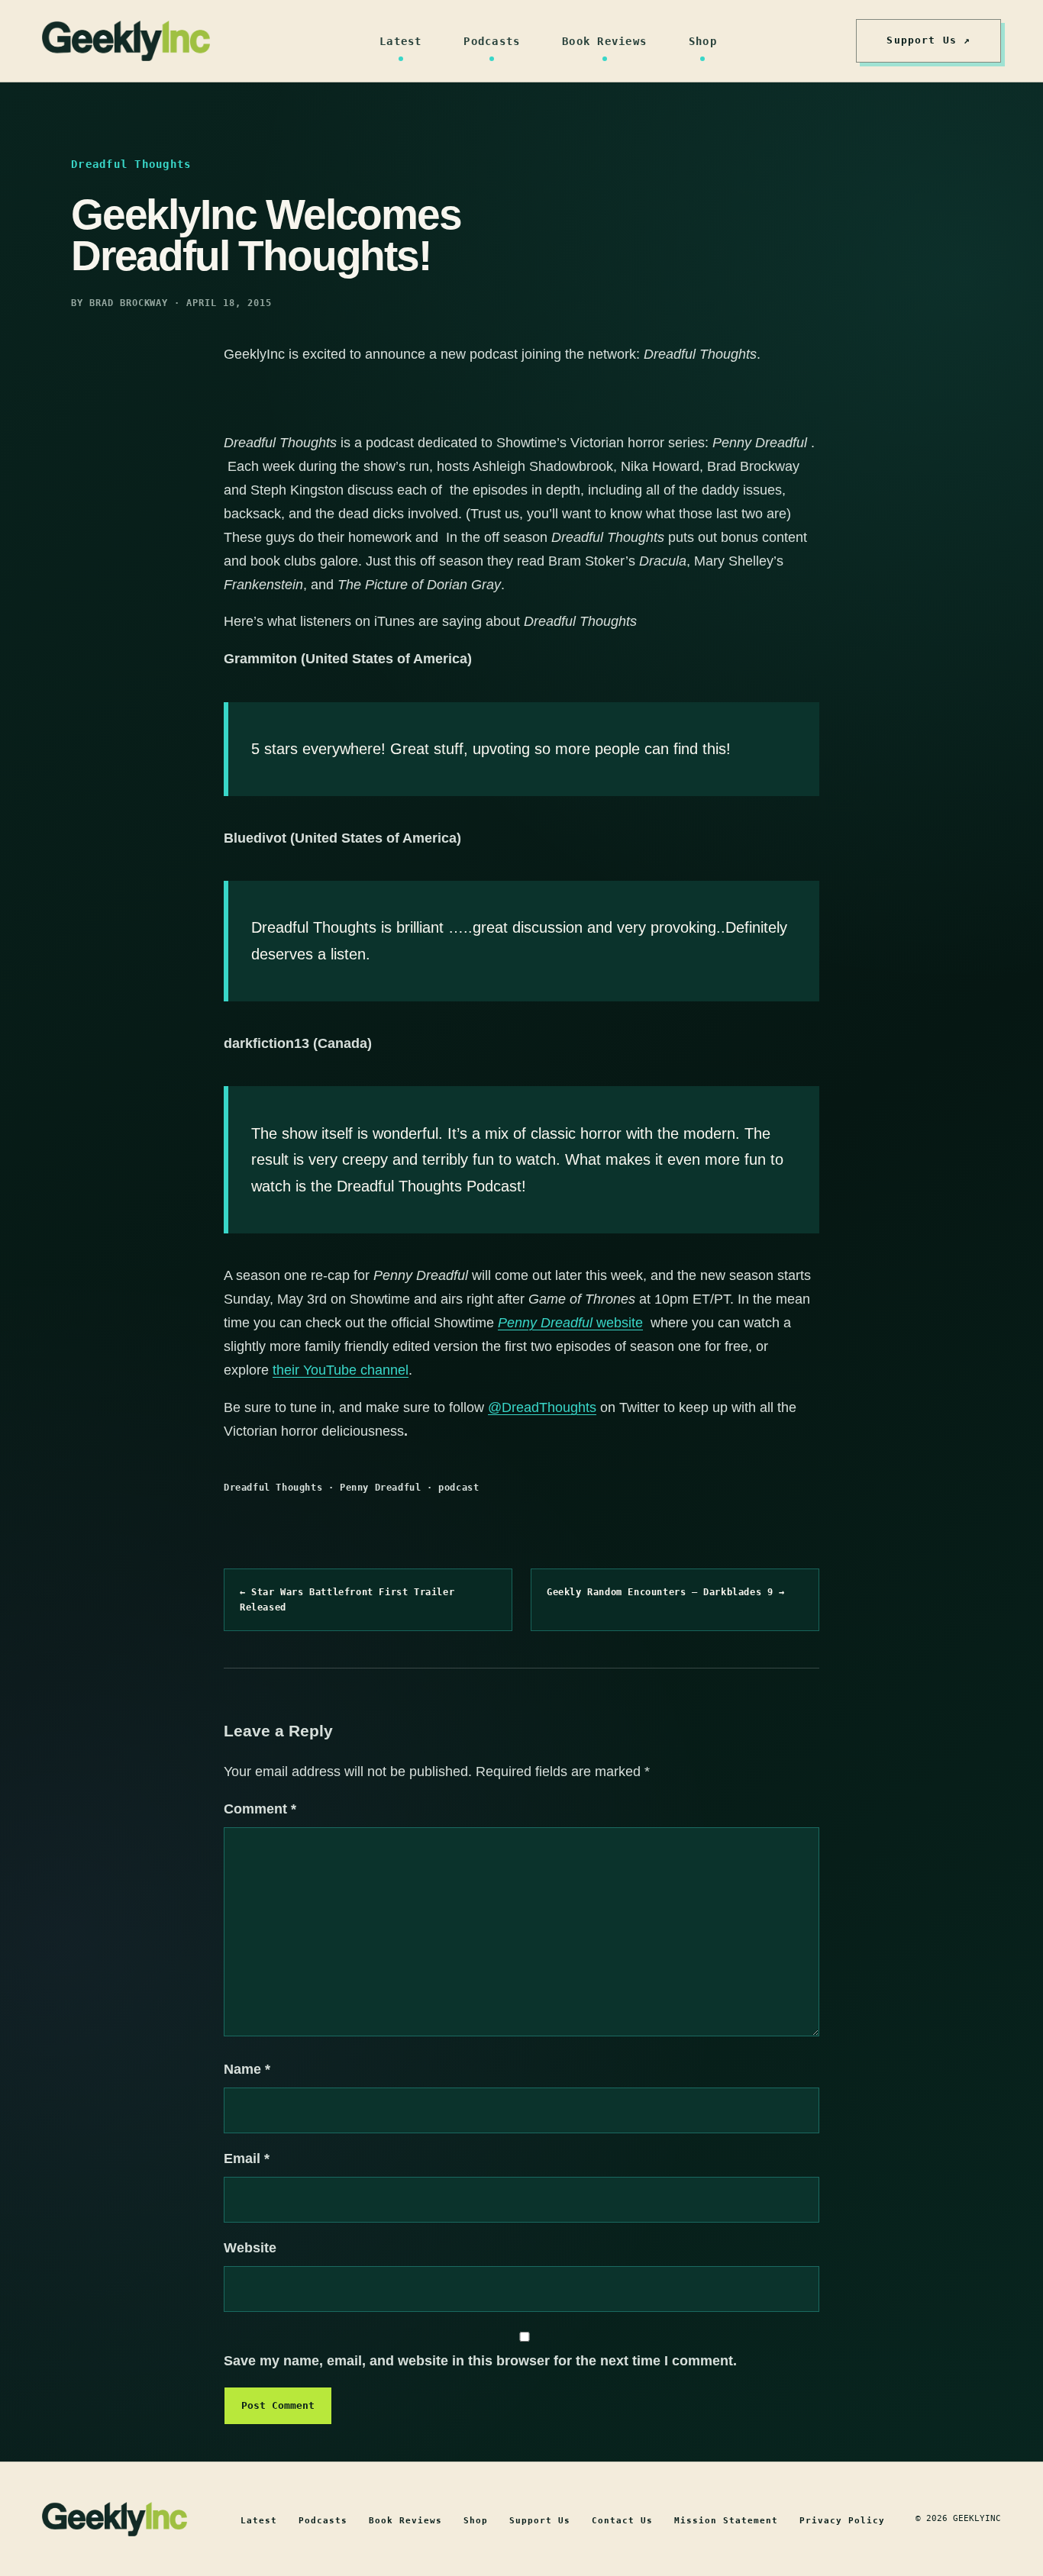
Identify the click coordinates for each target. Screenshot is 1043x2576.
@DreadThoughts (542, 1407)
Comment (260, 1809)
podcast (459, 1488)
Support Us (540, 2521)
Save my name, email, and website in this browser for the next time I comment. (480, 2361)
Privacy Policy (842, 2521)
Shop (703, 41)
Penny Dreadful (380, 1488)
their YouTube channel (341, 1370)
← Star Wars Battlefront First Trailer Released (347, 1600)
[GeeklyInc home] (126, 41)
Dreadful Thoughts (273, 1488)
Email (247, 2158)
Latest (401, 41)
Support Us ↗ (928, 40)
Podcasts (492, 41)
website (570, 1323)
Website (250, 2248)
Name (247, 2069)
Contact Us (622, 2521)
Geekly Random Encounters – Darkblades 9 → (666, 1592)
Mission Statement (726, 2521)
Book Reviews (604, 41)
